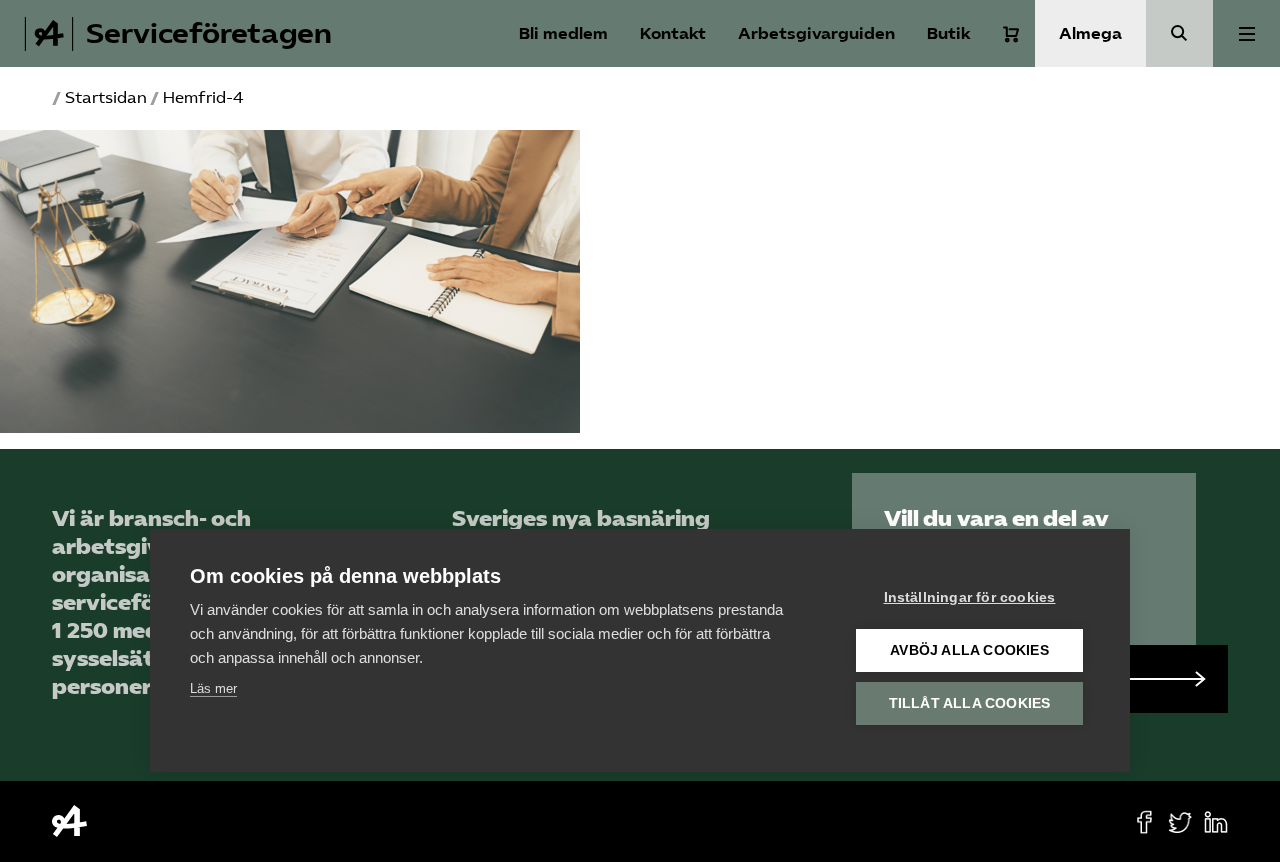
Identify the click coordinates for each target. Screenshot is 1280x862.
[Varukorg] (1011, 34)
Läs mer (213, 688)
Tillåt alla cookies (970, 703)
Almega (1090, 33)
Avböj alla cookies (969, 650)
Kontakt (673, 33)
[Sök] (1179, 33)
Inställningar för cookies (970, 597)
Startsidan (106, 97)
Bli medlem (563, 33)
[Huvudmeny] (1246, 33)
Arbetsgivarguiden (816, 33)
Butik (949, 33)
